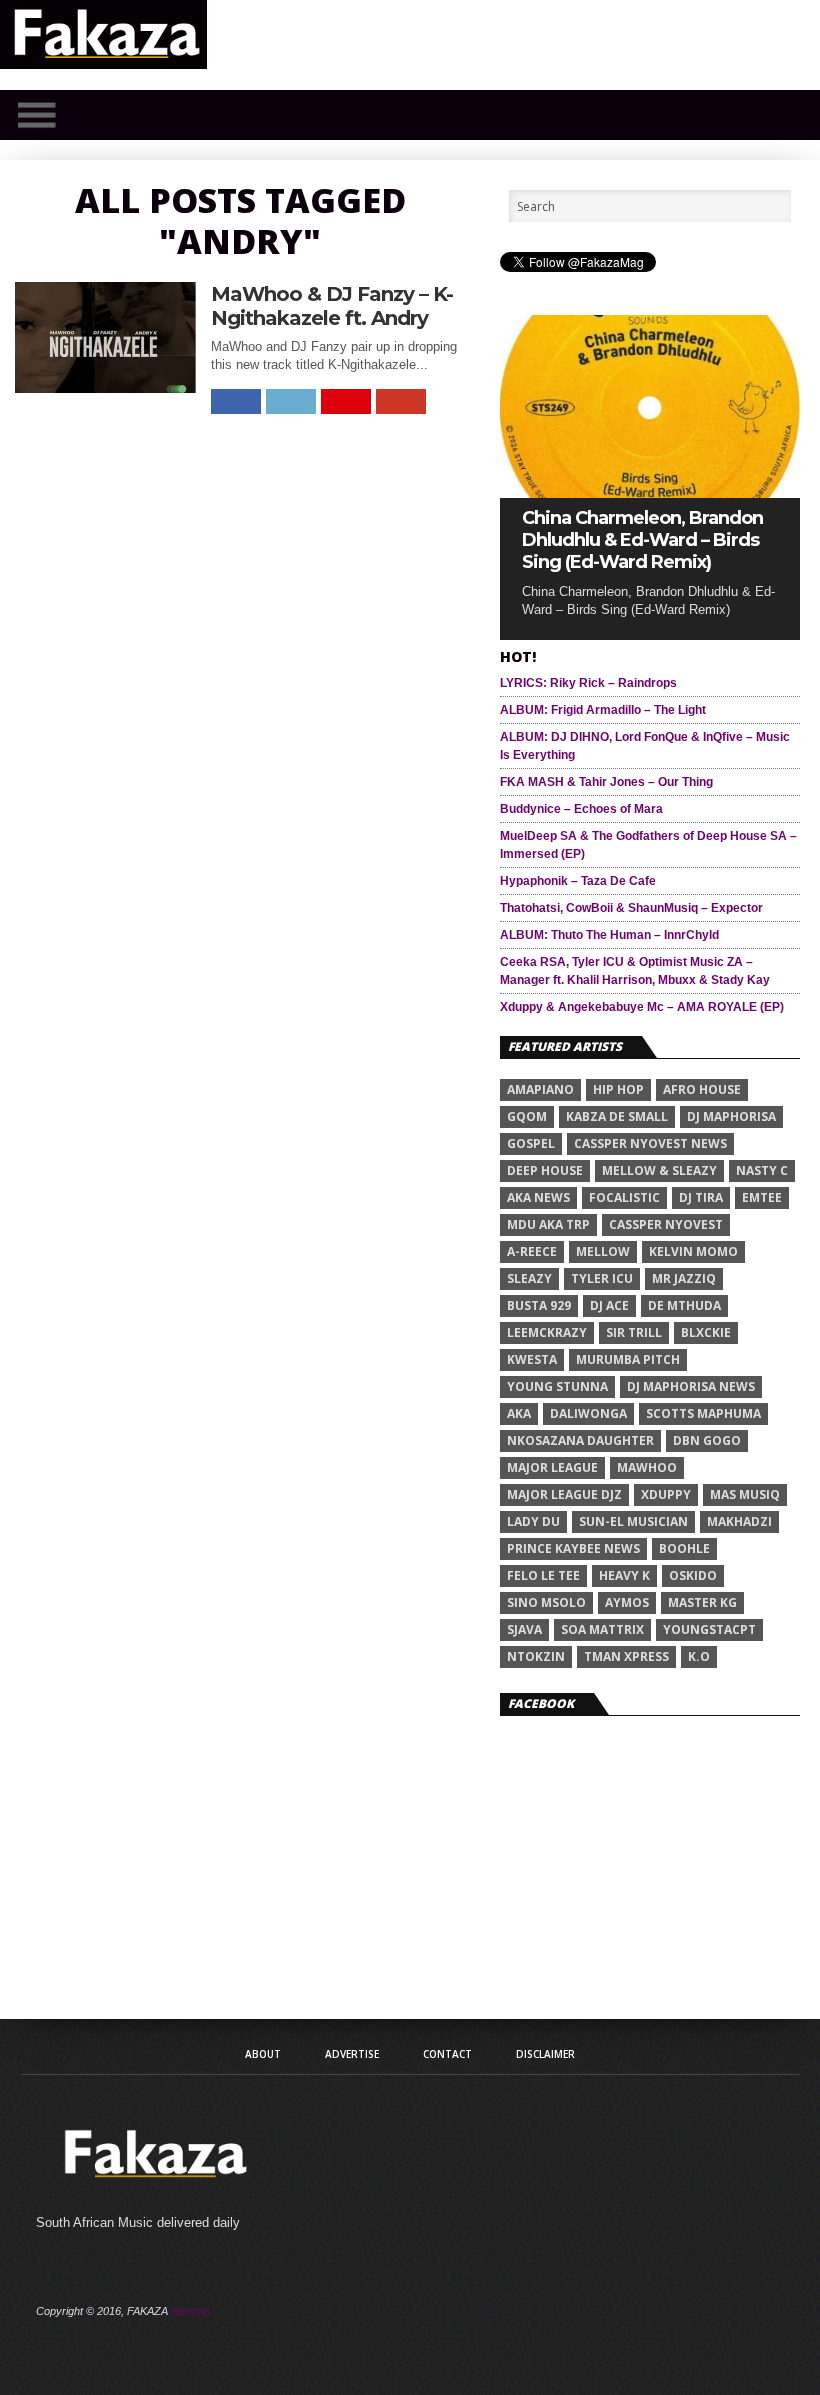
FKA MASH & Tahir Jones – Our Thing (606, 782)
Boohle (684, 1548)
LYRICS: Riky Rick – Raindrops (588, 683)
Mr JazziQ (684, 1278)
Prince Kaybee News (573, 1548)
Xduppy (666, 1494)
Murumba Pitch (628, 1359)
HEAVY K (624, 1575)
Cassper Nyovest (666, 1224)
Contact (447, 2054)
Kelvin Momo (693, 1251)
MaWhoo (647, 1467)
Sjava (524, 1629)
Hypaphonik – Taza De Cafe (578, 881)
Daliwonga (588, 1413)
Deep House (545, 1170)
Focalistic (624, 1197)
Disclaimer (545, 2054)
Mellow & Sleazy (659, 1170)
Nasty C (762, 1170)
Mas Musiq (745, 1494)
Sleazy (529, 1278)
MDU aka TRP (548, 1224)
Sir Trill (634, 1332)
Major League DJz (564, 1494)
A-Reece (532, 1251)
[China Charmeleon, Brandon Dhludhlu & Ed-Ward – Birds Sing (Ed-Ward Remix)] (650, 492)
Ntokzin (536, 1656)
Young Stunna (557, 1386)
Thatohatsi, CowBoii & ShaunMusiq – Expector (631, 908)
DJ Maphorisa (731, 1116)
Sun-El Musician (633, 1521)
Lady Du (533, 1521)
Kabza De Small (617, 1116)
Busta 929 (539, 1305)
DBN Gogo (707, 1440)
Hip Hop (618, 1089)
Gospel (531, 1143)
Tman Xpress (626, 1656)
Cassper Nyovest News (650, 1143)
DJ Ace (609, 1305)
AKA (519, 1413)
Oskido (693, 1575)
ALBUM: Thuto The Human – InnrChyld (609, 935)
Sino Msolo (546, 1602)
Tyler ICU (602, 1278)
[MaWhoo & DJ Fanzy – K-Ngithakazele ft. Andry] (106, 387)
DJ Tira (701, 1197)
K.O (699, 1656)
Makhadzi (739, 1521)
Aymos (627, 1602)
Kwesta (532, 1359)
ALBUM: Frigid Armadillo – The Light (603, 710)
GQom (527, 1116)
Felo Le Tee (543, 1575)
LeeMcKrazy (547, 1332)
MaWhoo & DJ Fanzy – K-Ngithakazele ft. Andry (332, 306)
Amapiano (540, 1089)
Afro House (702, 1089)
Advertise (352, 2054)
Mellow (603, 1251)
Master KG (702, 1602)
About (263, 2054)
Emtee (762, 1197)
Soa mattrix (602, 1629)
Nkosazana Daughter (580, 1440)
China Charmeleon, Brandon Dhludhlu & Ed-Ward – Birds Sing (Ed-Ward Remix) (642, 540)
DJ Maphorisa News (691, 1386)
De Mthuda (684, 1305)
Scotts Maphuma (703, 1413)
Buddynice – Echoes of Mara (581, 809)
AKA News (538, 1197)
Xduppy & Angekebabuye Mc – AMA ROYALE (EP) (642, 1007)
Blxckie (706, 1332)
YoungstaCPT (709, 1629)
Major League (552, 1467)
